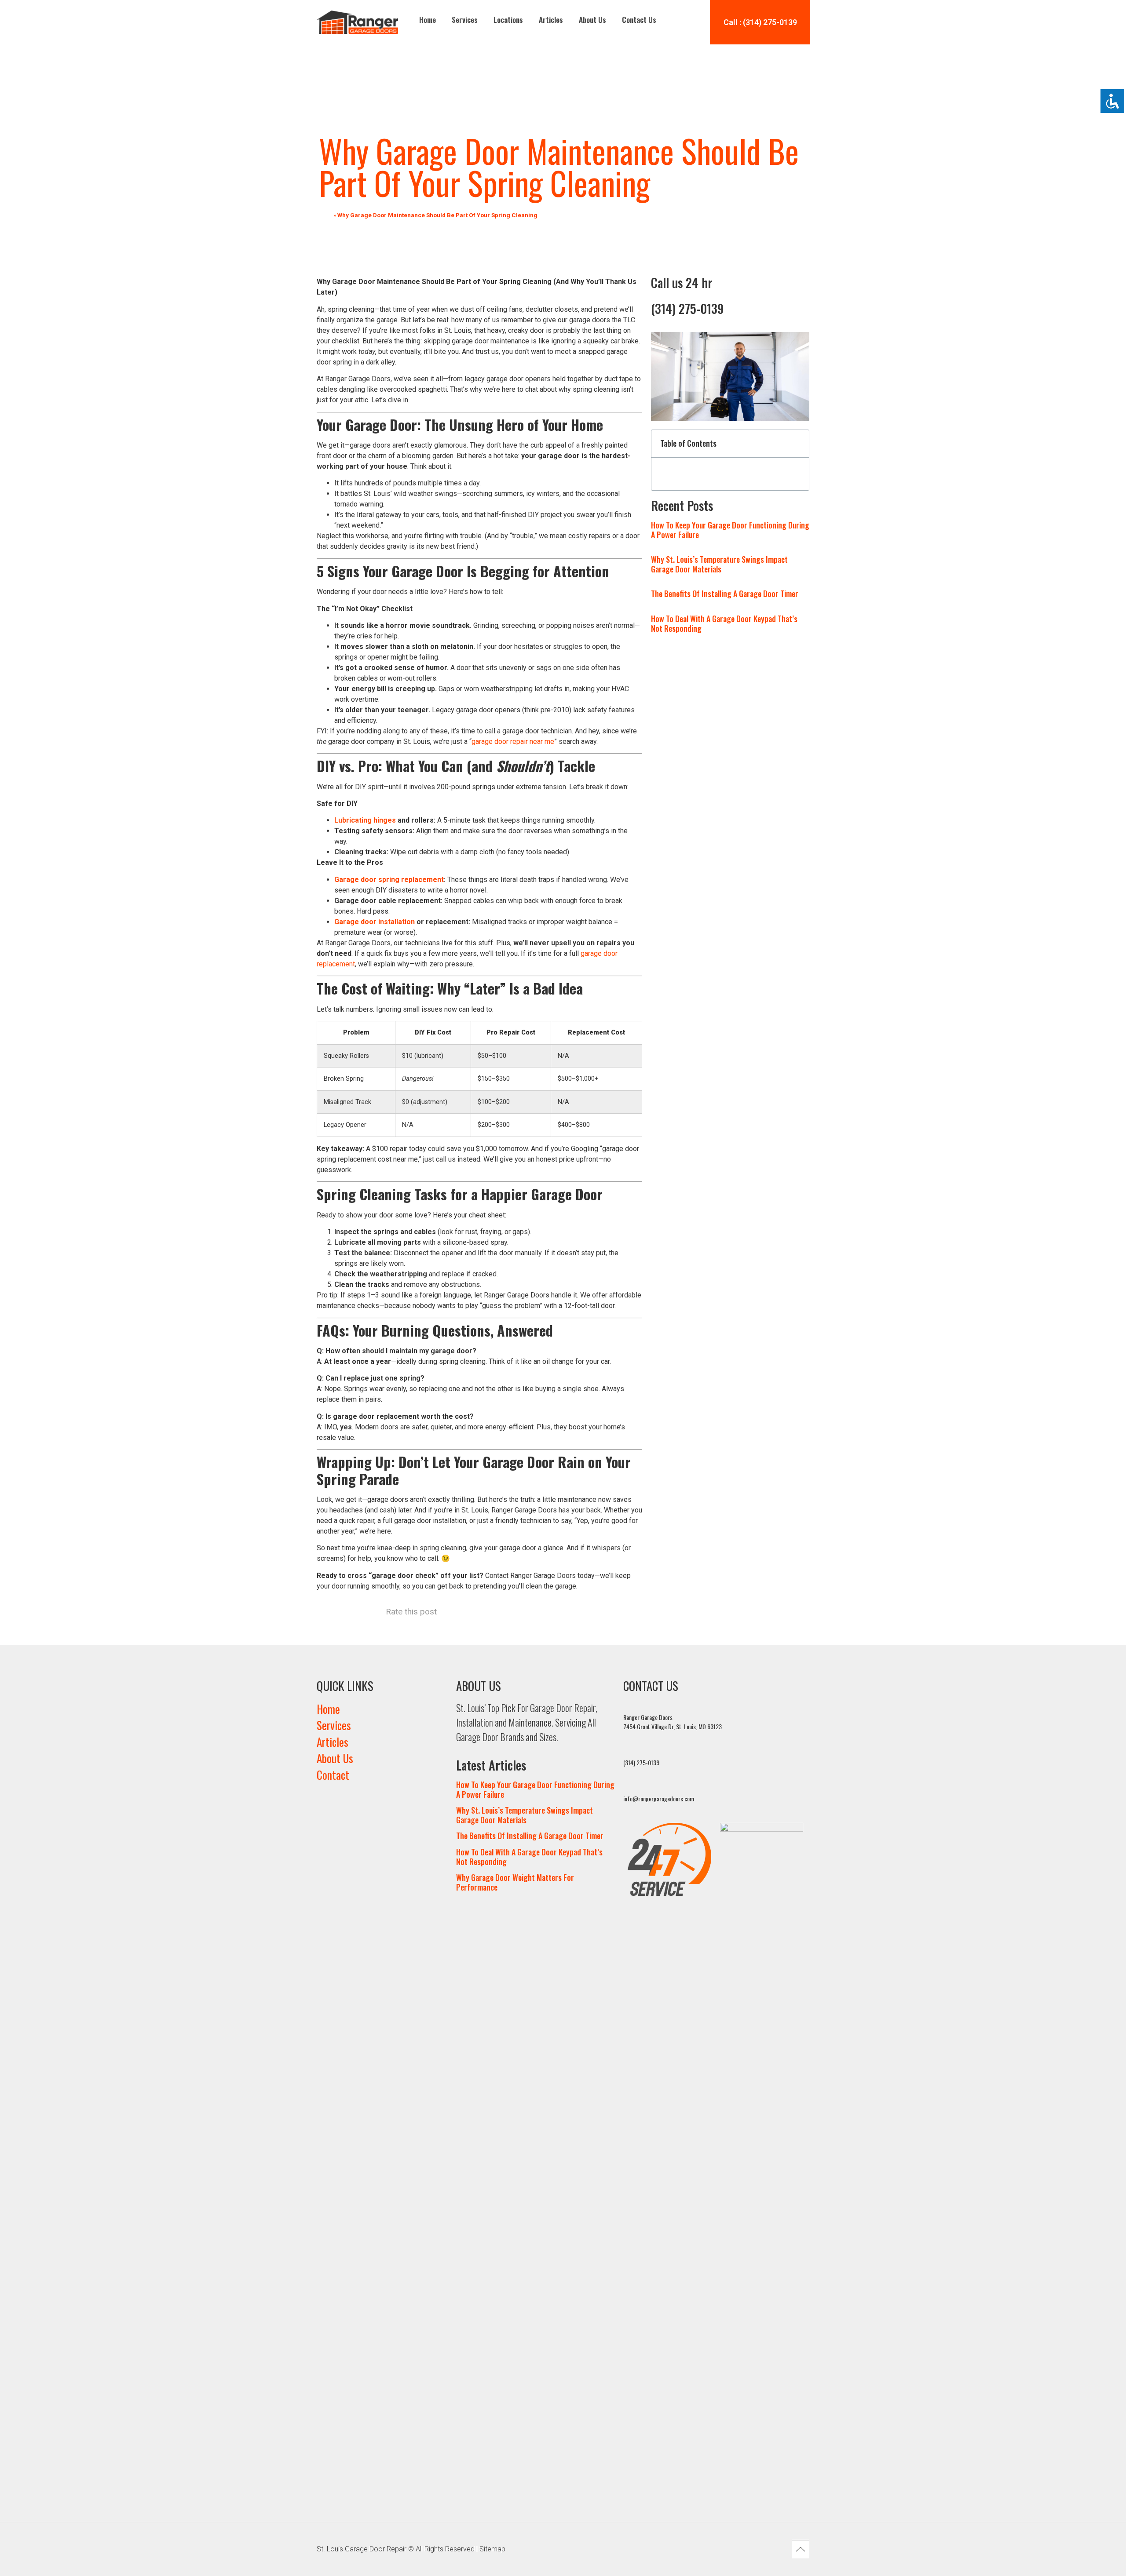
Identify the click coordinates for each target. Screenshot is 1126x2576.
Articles (551, 20)
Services (465, 20)
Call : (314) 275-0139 (760, 22)
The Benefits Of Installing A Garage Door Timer (725, 594)
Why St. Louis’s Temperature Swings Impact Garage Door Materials (719, 564)
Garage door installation (375, 922)
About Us (592, 20)
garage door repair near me (513, 741)
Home (428, 20)
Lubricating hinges (365, 820)
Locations (508, 20)
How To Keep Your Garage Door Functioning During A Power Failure (730, 530)
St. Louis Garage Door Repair (362, 2549)
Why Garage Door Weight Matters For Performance (515, 1882)
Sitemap (492, 2549)
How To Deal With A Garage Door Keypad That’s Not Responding (724, 623)
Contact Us (639, 20)
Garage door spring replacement (389, 880)
